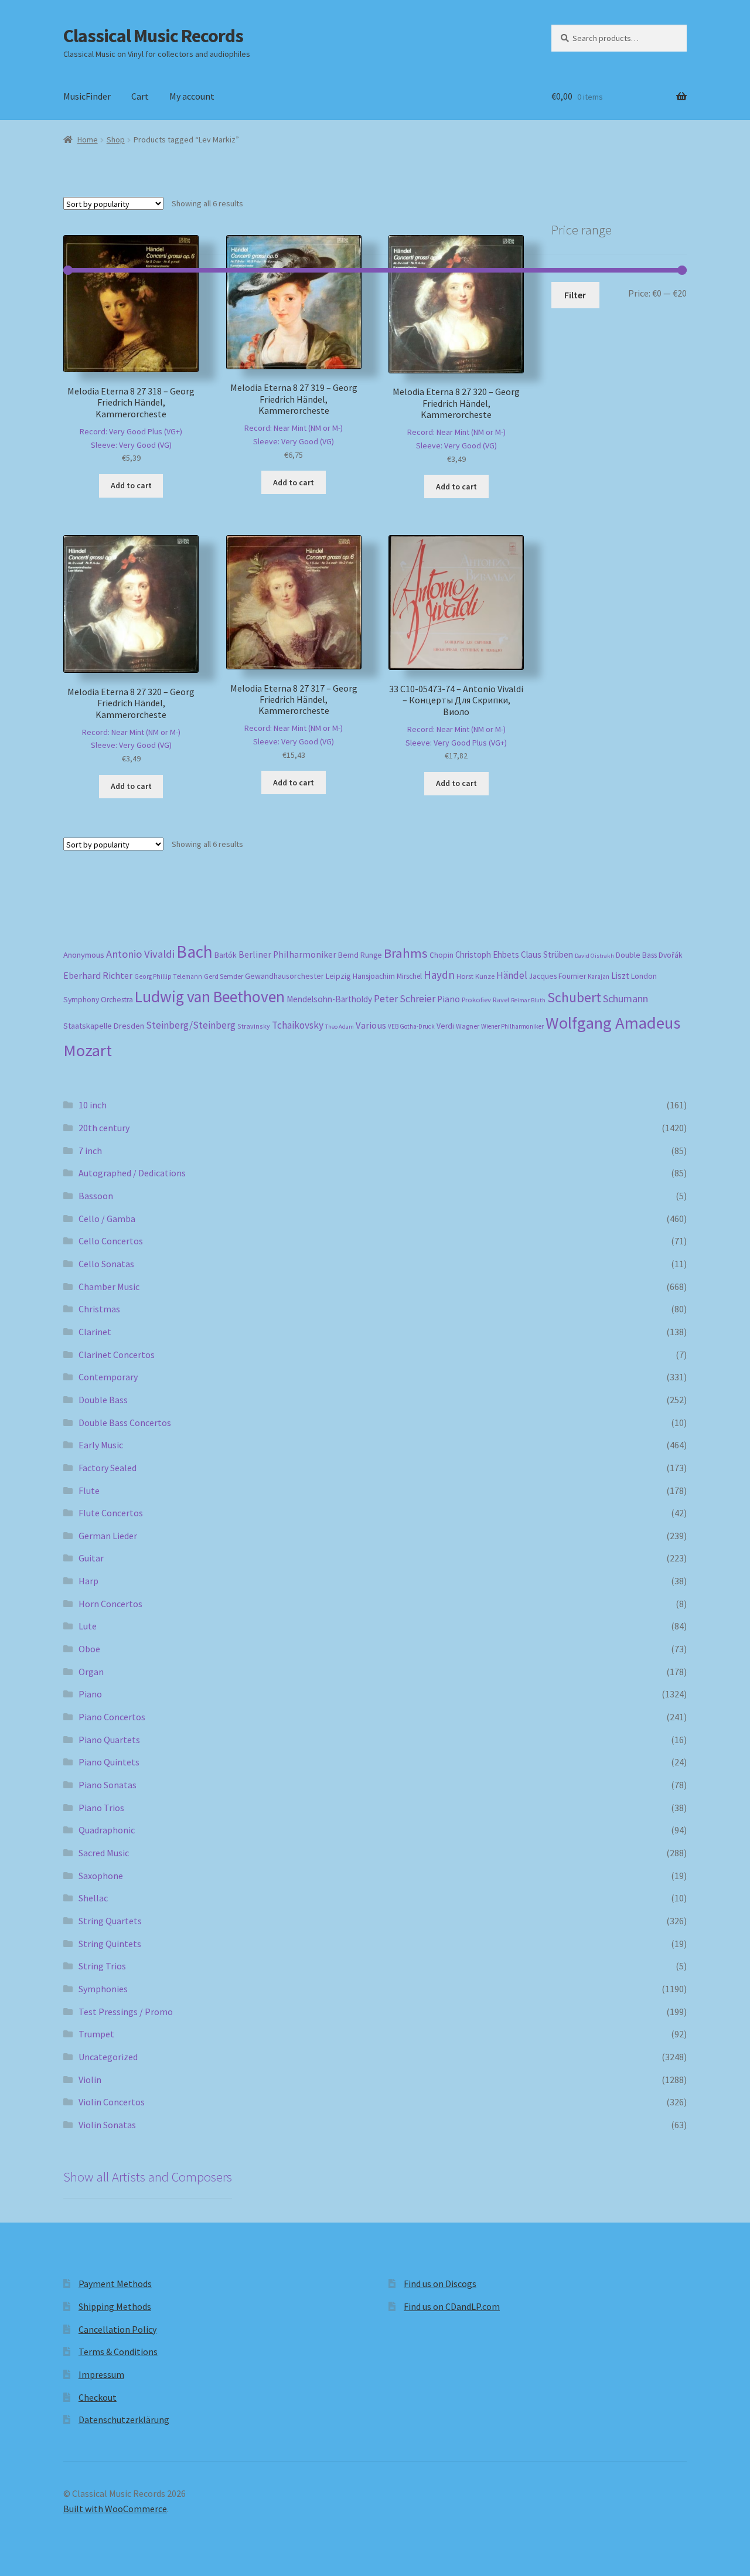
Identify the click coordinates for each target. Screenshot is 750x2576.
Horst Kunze (475, 976)
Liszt (620, 976)
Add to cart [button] (131, 485)
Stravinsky (254, 1026)
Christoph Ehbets (487, 954)
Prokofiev (476, 999)
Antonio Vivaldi (140, 954)
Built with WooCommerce (115, 2509)
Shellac (93, 1898)
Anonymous (84, 955)
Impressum (101, 2374)
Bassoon (96, 1196)
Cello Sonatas (106, 1264)
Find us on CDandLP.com (452, 2306)
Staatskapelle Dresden (104, 1026)
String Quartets (110, 1921)
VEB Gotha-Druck (411, 1026)
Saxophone (101, 1876)
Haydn (439, 975)
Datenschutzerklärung (124, 2420)
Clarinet (95, 1332)
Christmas (99, 1309)
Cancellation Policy (117, 2329)
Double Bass (636, 955)
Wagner (468, 1026)
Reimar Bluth (528, 1000)
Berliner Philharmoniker (287, 954)
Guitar (91, 1558)
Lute (88, 1626)
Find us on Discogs (440, 2284)
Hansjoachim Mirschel (387, 976)
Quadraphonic (107, 1830)
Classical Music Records (153, 36)
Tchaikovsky (298, 1025)
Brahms (406, 953)
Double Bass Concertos (125, 1423)
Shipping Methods (115, 2306)
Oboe (89, 1649)
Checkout (98, 2397)
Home (88, 139)
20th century (104, 1128)
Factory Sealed (108, 1468)
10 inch (93, 1105)
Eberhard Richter (98, 975)
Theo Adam (340, 1027)
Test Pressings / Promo (126, 2012)
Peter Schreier (405, 999)
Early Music (101, 1445)
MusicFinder (87, 96)
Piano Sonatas (108, 1785)
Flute (89, 1491)
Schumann (625, 998)
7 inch (90, 1151)
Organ (91, 1672)
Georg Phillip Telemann (168, 976)
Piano (449, 999)
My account (192, 96)
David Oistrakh (594, 956)
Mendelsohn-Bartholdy (329, 999)
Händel (512, 975)
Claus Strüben (547, 954)
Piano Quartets (109, 1740)
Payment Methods (115, 2284)
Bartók (226, 955)
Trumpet (96, 2034)
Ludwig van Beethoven (210, 996)
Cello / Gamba (107, 1219)
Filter (575, 295)
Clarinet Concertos (117, 1355)
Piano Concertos (112, 1717)
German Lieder (108, 1536)
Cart (140, 96)
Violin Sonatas (107, 2125)
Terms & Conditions (118, 2352)
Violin (90, 2080)
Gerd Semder (224, 976)
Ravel (501, 1000)
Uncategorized (108, 2057)
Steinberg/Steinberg (191, 1025)
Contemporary (108, 1377)
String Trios (102, 1966)
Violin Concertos (112, 2102)
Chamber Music (109, 1287)
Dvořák (671, 955)
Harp (88, 1581)
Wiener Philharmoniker (512, 1026)
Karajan (599, 976)
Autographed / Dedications (132, 1173)
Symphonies (103, 1989)
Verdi (445, 1026)
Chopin (442, 955)
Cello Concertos (111, 1241)
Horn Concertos (110, 1604)
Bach (195, 952)
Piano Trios (101, 1808)
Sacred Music (104, 1853)
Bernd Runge (360, 955)
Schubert (574, 997)
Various (371, 1025)
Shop (116, 139)
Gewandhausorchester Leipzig (298, 976)
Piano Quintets (109, 1762)
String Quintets (110, 1944)
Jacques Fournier (558, 976)
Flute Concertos (111, 1513)
